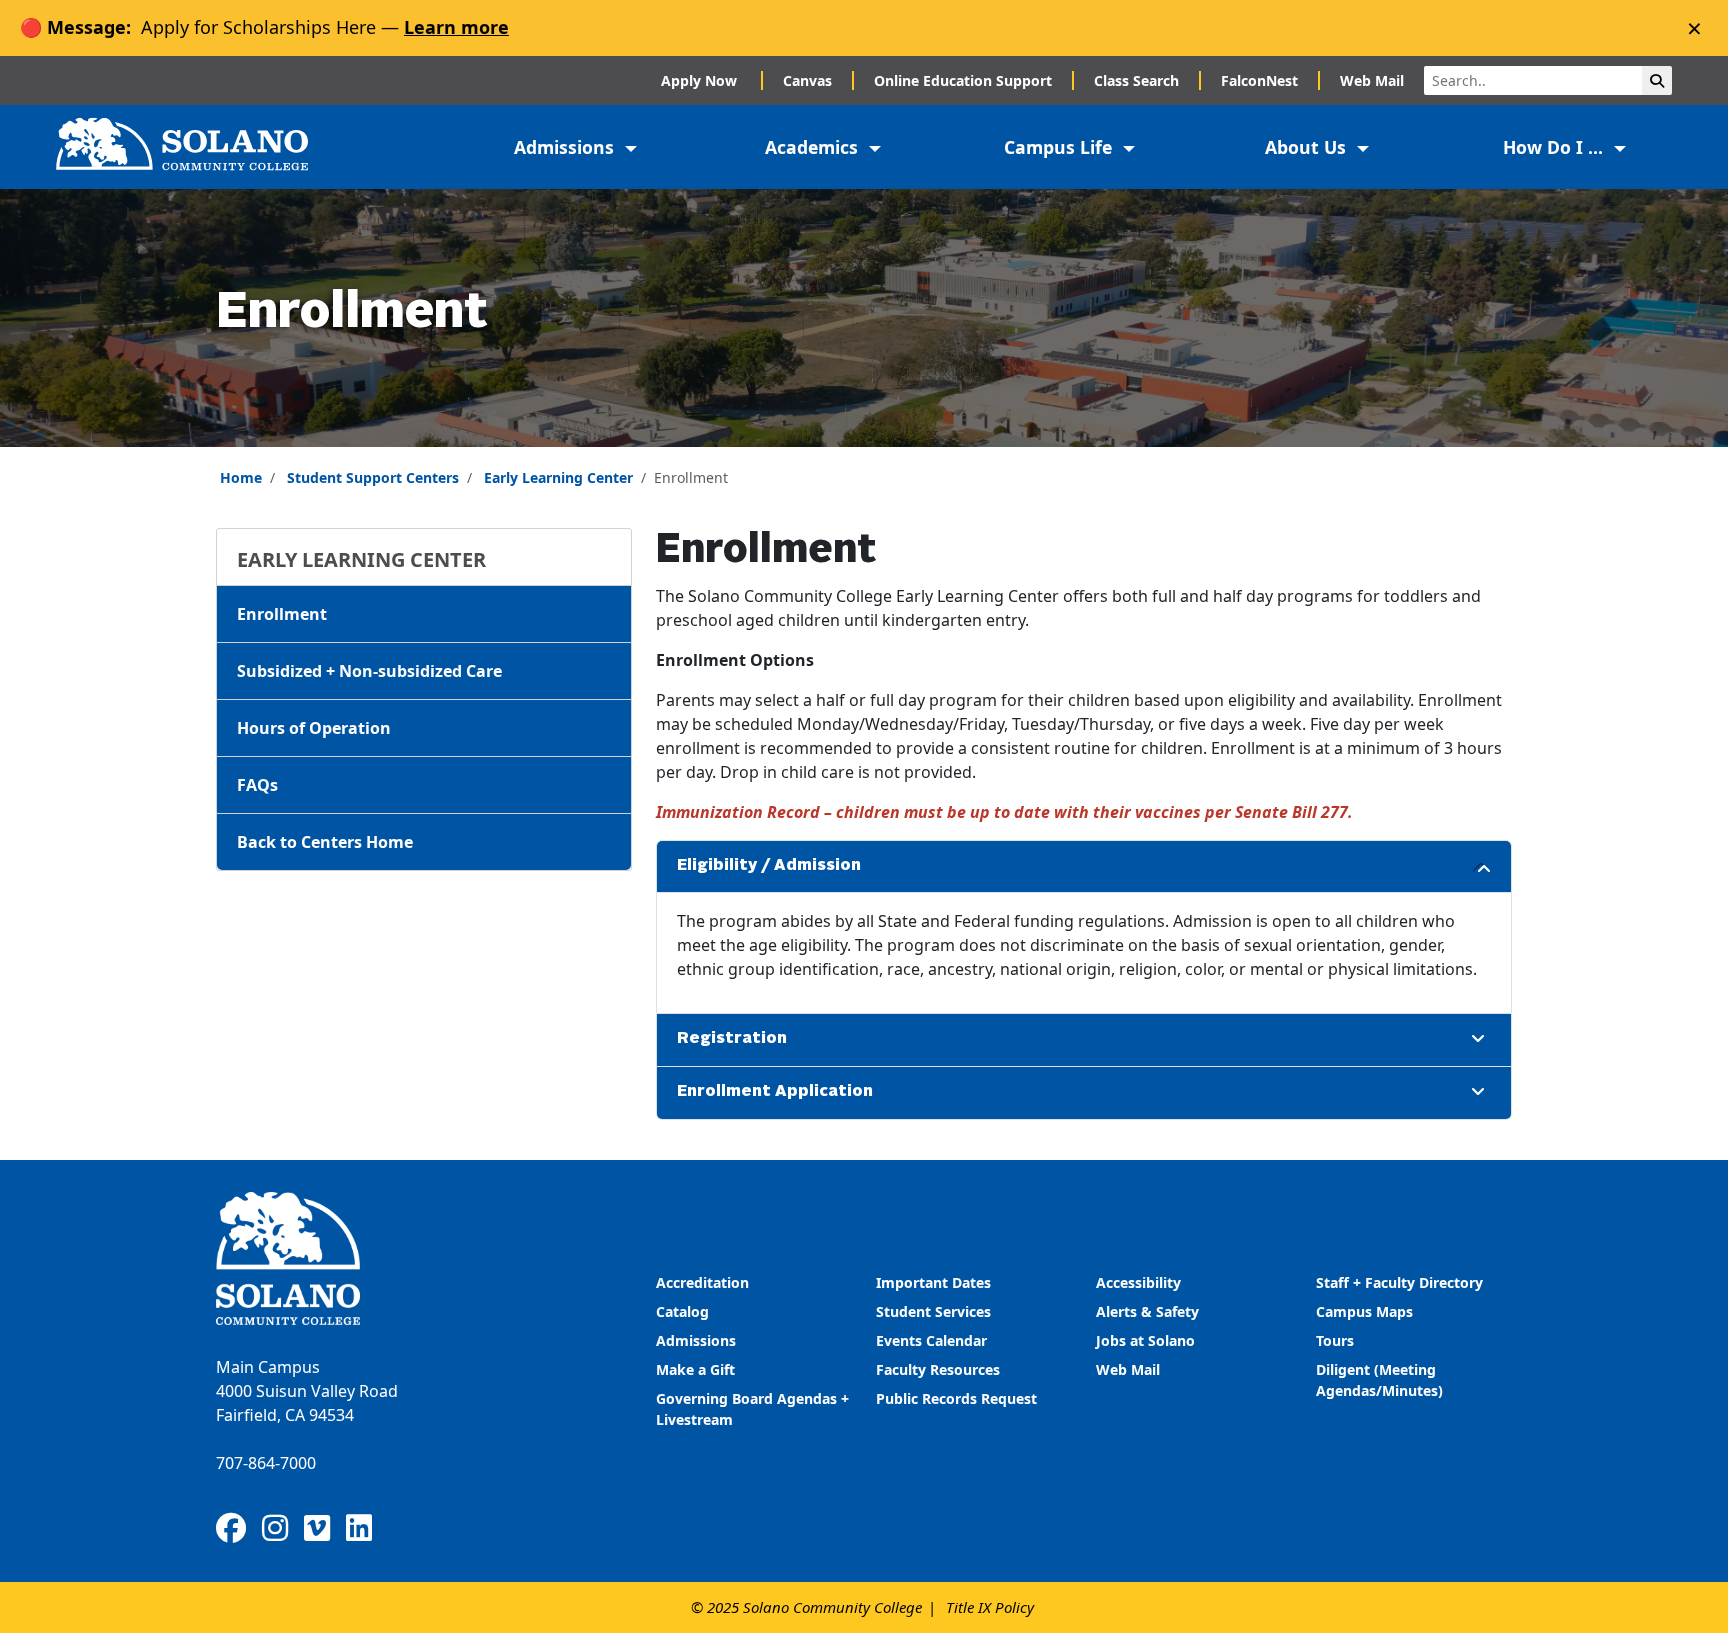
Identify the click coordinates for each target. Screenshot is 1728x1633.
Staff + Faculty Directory (1399, 1282)
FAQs (257, 785)
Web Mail (1372, 80)
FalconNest (1259, 80)
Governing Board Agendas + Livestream (752, 1409)
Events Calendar (931, 1340)
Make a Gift (695, 1369)
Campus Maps (1364, 1311)
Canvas (807, 80)
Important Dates (933, 1282)
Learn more (456, 27)
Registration (732, 1039)
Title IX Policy (990, 1607)
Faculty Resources (938, 1369)
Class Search (1136, 80)
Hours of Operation (314, 728)
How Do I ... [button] (1555, 147)
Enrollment (282, 614)
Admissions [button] (566, 147)
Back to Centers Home (325, 842)
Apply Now (701, 80)
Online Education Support (963, 80)
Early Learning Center (558, 477)
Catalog (682, 1311)
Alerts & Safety (1147, 1311)
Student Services (933, 1311)
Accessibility (1138, 1282)
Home (241, 477)
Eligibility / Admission (769, 866)
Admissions (698, 1340)
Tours (1335, 1340)
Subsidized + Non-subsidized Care (369, 671)
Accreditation (702, 1282)
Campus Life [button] (1060, 147)
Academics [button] (814, 147)
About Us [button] (1308, 147)
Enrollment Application (775, 1092)
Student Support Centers (373, 477)
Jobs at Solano (1145, 1340)
